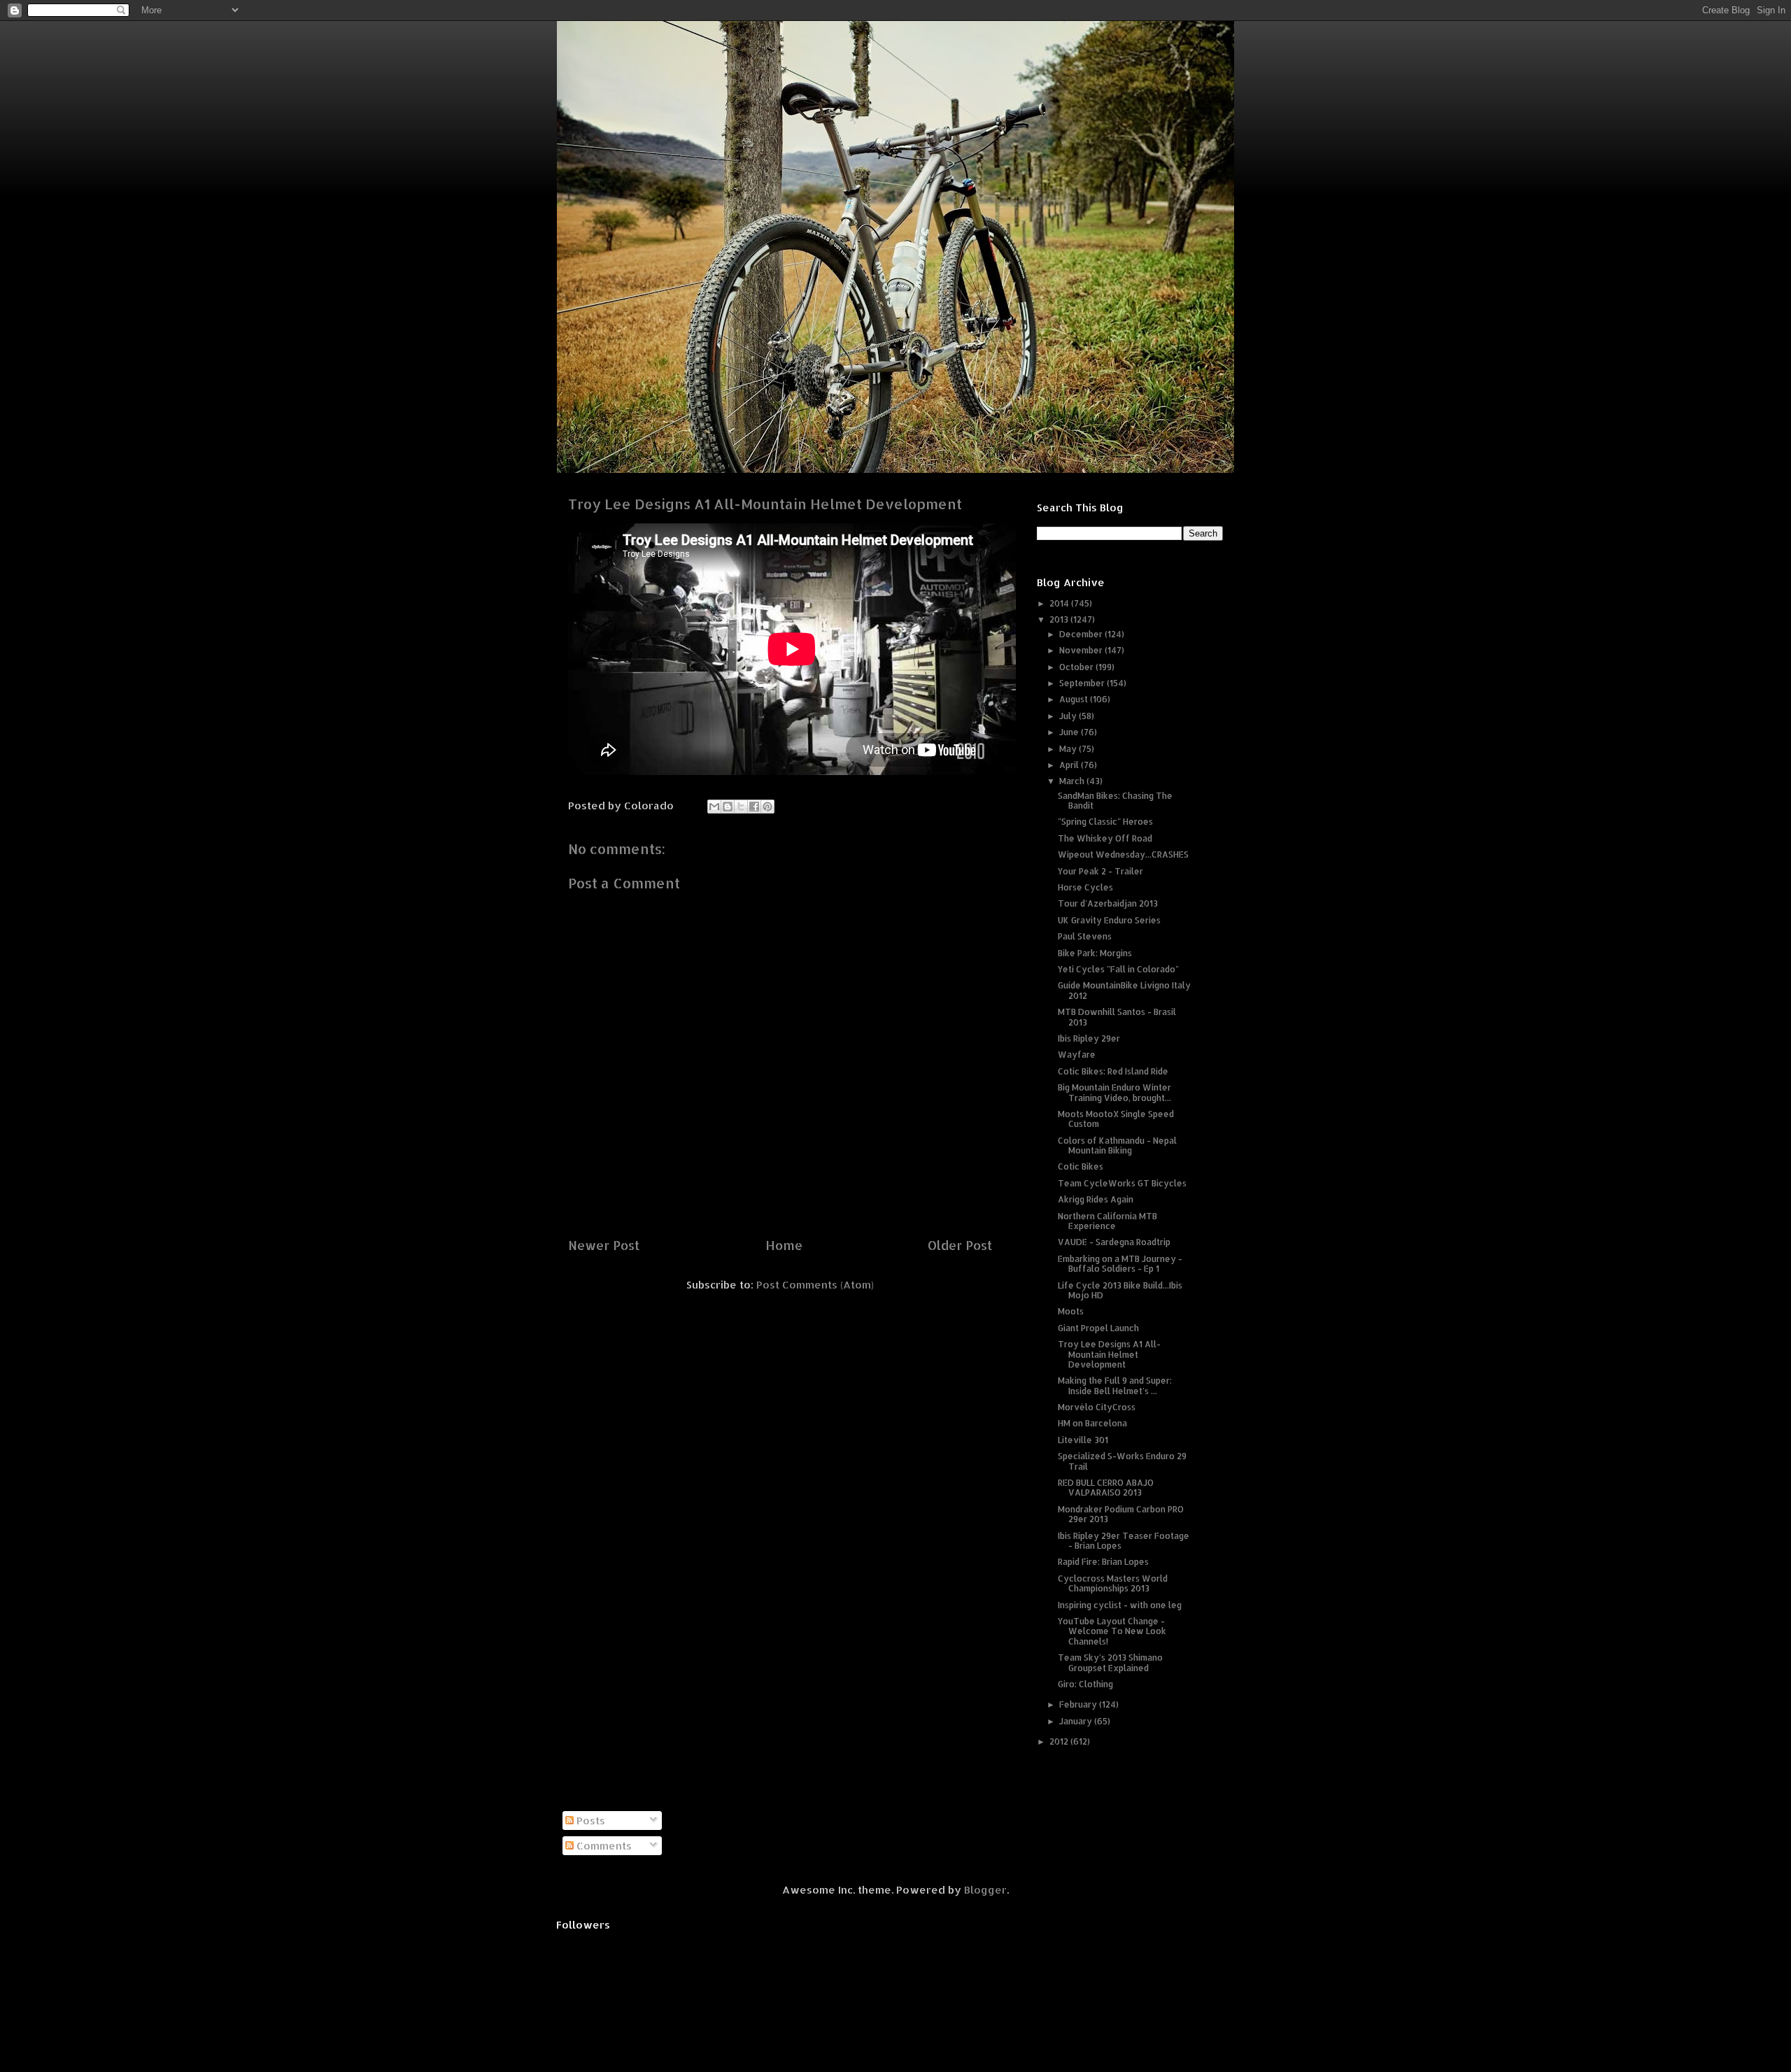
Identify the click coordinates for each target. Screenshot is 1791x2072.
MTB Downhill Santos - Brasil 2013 (1117, 1017)
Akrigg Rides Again (1096, 1199)
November (1082, 650)
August (1075, 699)
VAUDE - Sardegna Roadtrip (1114, 1242)
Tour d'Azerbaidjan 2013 (1108, 903)
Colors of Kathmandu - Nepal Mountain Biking (1117, 1145)
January (1077, 1721)
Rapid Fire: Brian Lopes (1103, 1562)
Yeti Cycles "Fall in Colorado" (1118, 969)
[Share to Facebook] (754, 807)
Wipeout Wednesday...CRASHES (1123, 854)
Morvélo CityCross (1097, 1407)
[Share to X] (741, 807)
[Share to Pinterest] (767, 807)
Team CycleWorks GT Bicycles (1122, 1183)
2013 (1060, 619)
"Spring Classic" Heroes (1105, 822)
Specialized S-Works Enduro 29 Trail (1122, 1461)
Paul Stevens (1085, 936)
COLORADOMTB (896, 42)
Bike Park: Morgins (1095, 953)
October (1077, 667)
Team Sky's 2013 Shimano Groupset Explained (1110, 1662)
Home (784, 1245)
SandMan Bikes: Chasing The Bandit (1115, 801)
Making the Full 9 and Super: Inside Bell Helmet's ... (1115, 1385)
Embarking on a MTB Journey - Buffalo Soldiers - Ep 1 (1120, 1264)
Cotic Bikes (1081, 1166)
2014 (1060, 603)
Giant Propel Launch (1098, 1328)
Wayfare (1077, 1055)
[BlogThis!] (728, 807)
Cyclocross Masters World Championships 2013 (1113, 1583)
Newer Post (604, 1245)
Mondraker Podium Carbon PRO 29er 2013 (1121, 1514)
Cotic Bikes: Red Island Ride (1113, 1071)
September (1083, 683)
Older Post (960, 1245)
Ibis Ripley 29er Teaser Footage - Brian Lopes (1124, 1541)
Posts (589, 1821)
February (1079, 1704)
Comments (603, 1846)
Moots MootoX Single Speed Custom (1116, 1119)
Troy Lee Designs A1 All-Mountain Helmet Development (1109, 1354)
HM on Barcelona (1092, 1423)
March (1073, 781)
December (1082, 634)
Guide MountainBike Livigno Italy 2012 (1124, 990)
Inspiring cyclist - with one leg (1120, 1605)
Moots (1071, 1311)
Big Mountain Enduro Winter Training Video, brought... (1114, 1092)
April (1070, 765)
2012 (1060, 1741)
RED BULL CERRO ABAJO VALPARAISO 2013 (1106, 1488)
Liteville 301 (1083, 1440)
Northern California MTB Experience (1107, 1221)
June (1070, 732)
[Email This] (714, 807)
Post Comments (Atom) (815, 1285)
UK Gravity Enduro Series (1109, 920)
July (1069, 716)
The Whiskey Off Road (1105, 838)
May (1069, 749)
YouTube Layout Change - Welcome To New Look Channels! (1112, 1631)
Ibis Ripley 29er (1089, 1038)
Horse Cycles (1085, 887)
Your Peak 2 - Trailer (1100, 871)
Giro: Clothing (1085, 1684)
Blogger (985, 1890)
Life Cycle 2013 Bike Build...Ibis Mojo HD (1120, 1290)
